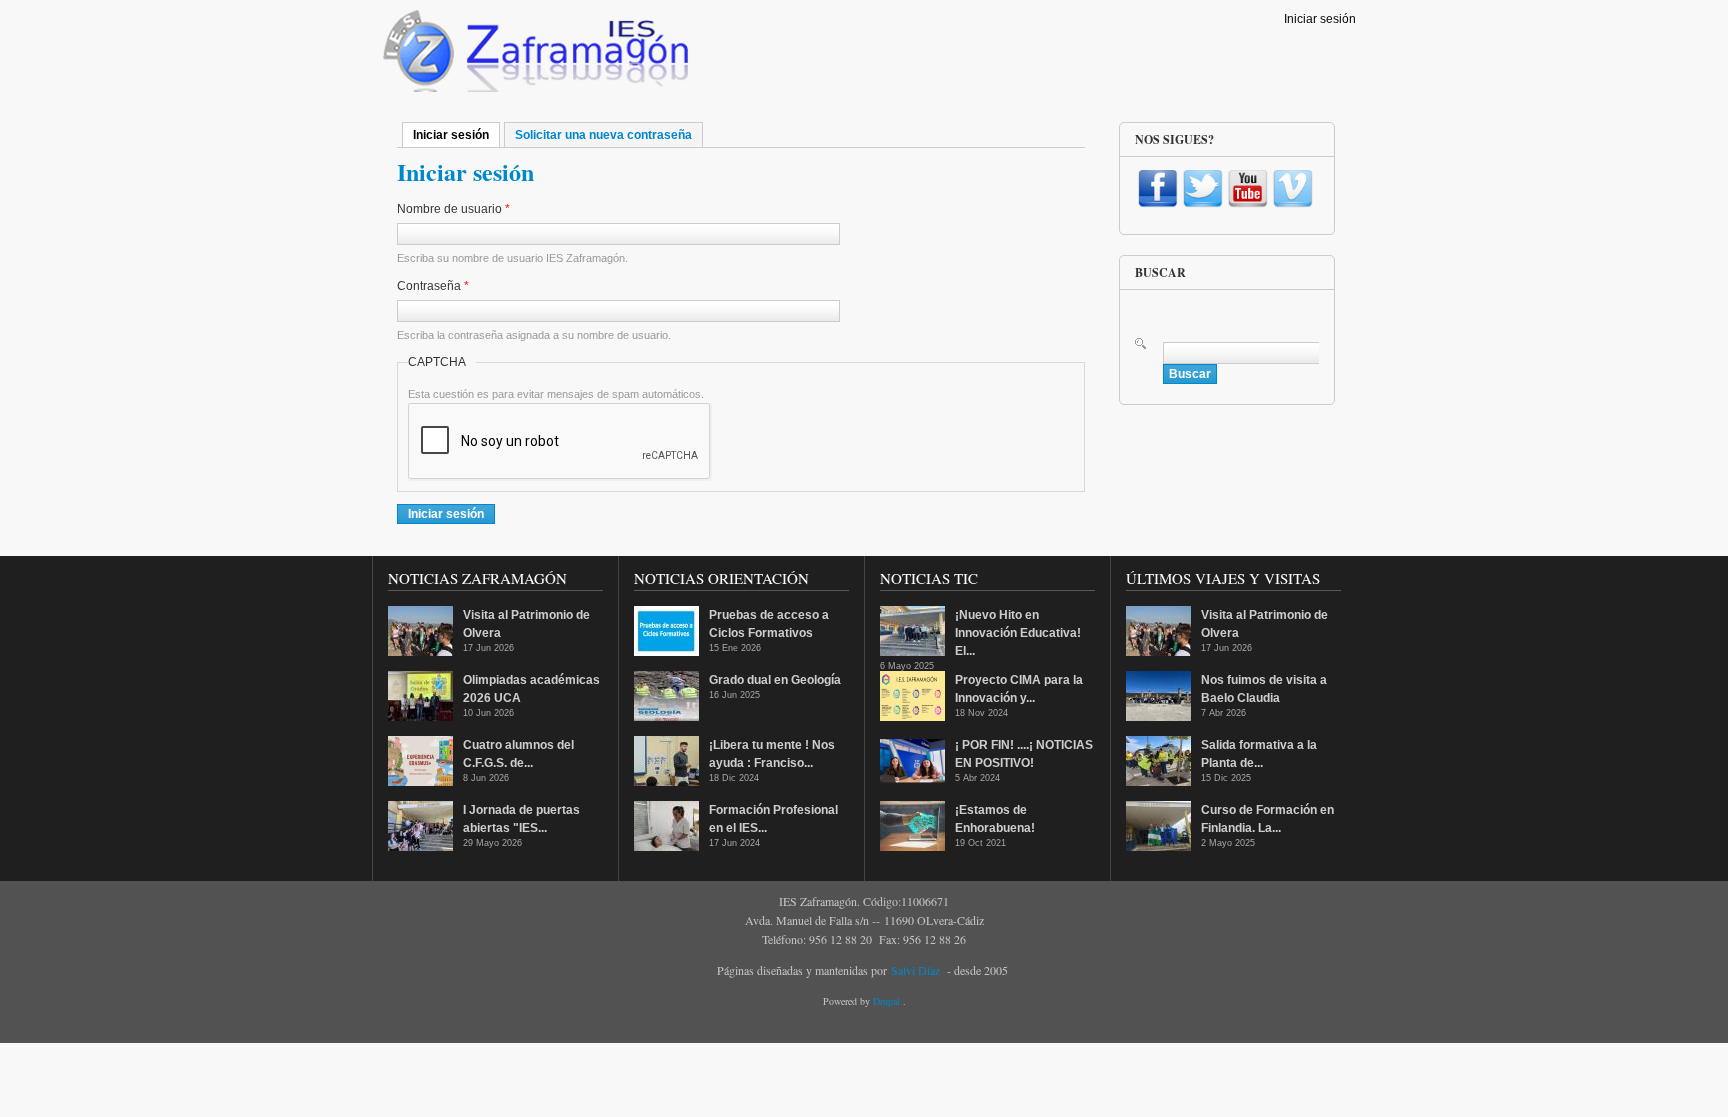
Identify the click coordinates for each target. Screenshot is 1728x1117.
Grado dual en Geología (775, 680)
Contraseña (433, 286)
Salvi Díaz (915, 970)
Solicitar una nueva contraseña (603, 135)
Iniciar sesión (1320, 19)
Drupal (888, 1001)
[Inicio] (533, 56)
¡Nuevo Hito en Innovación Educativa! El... (1018, 633)
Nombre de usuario (453, 209)
